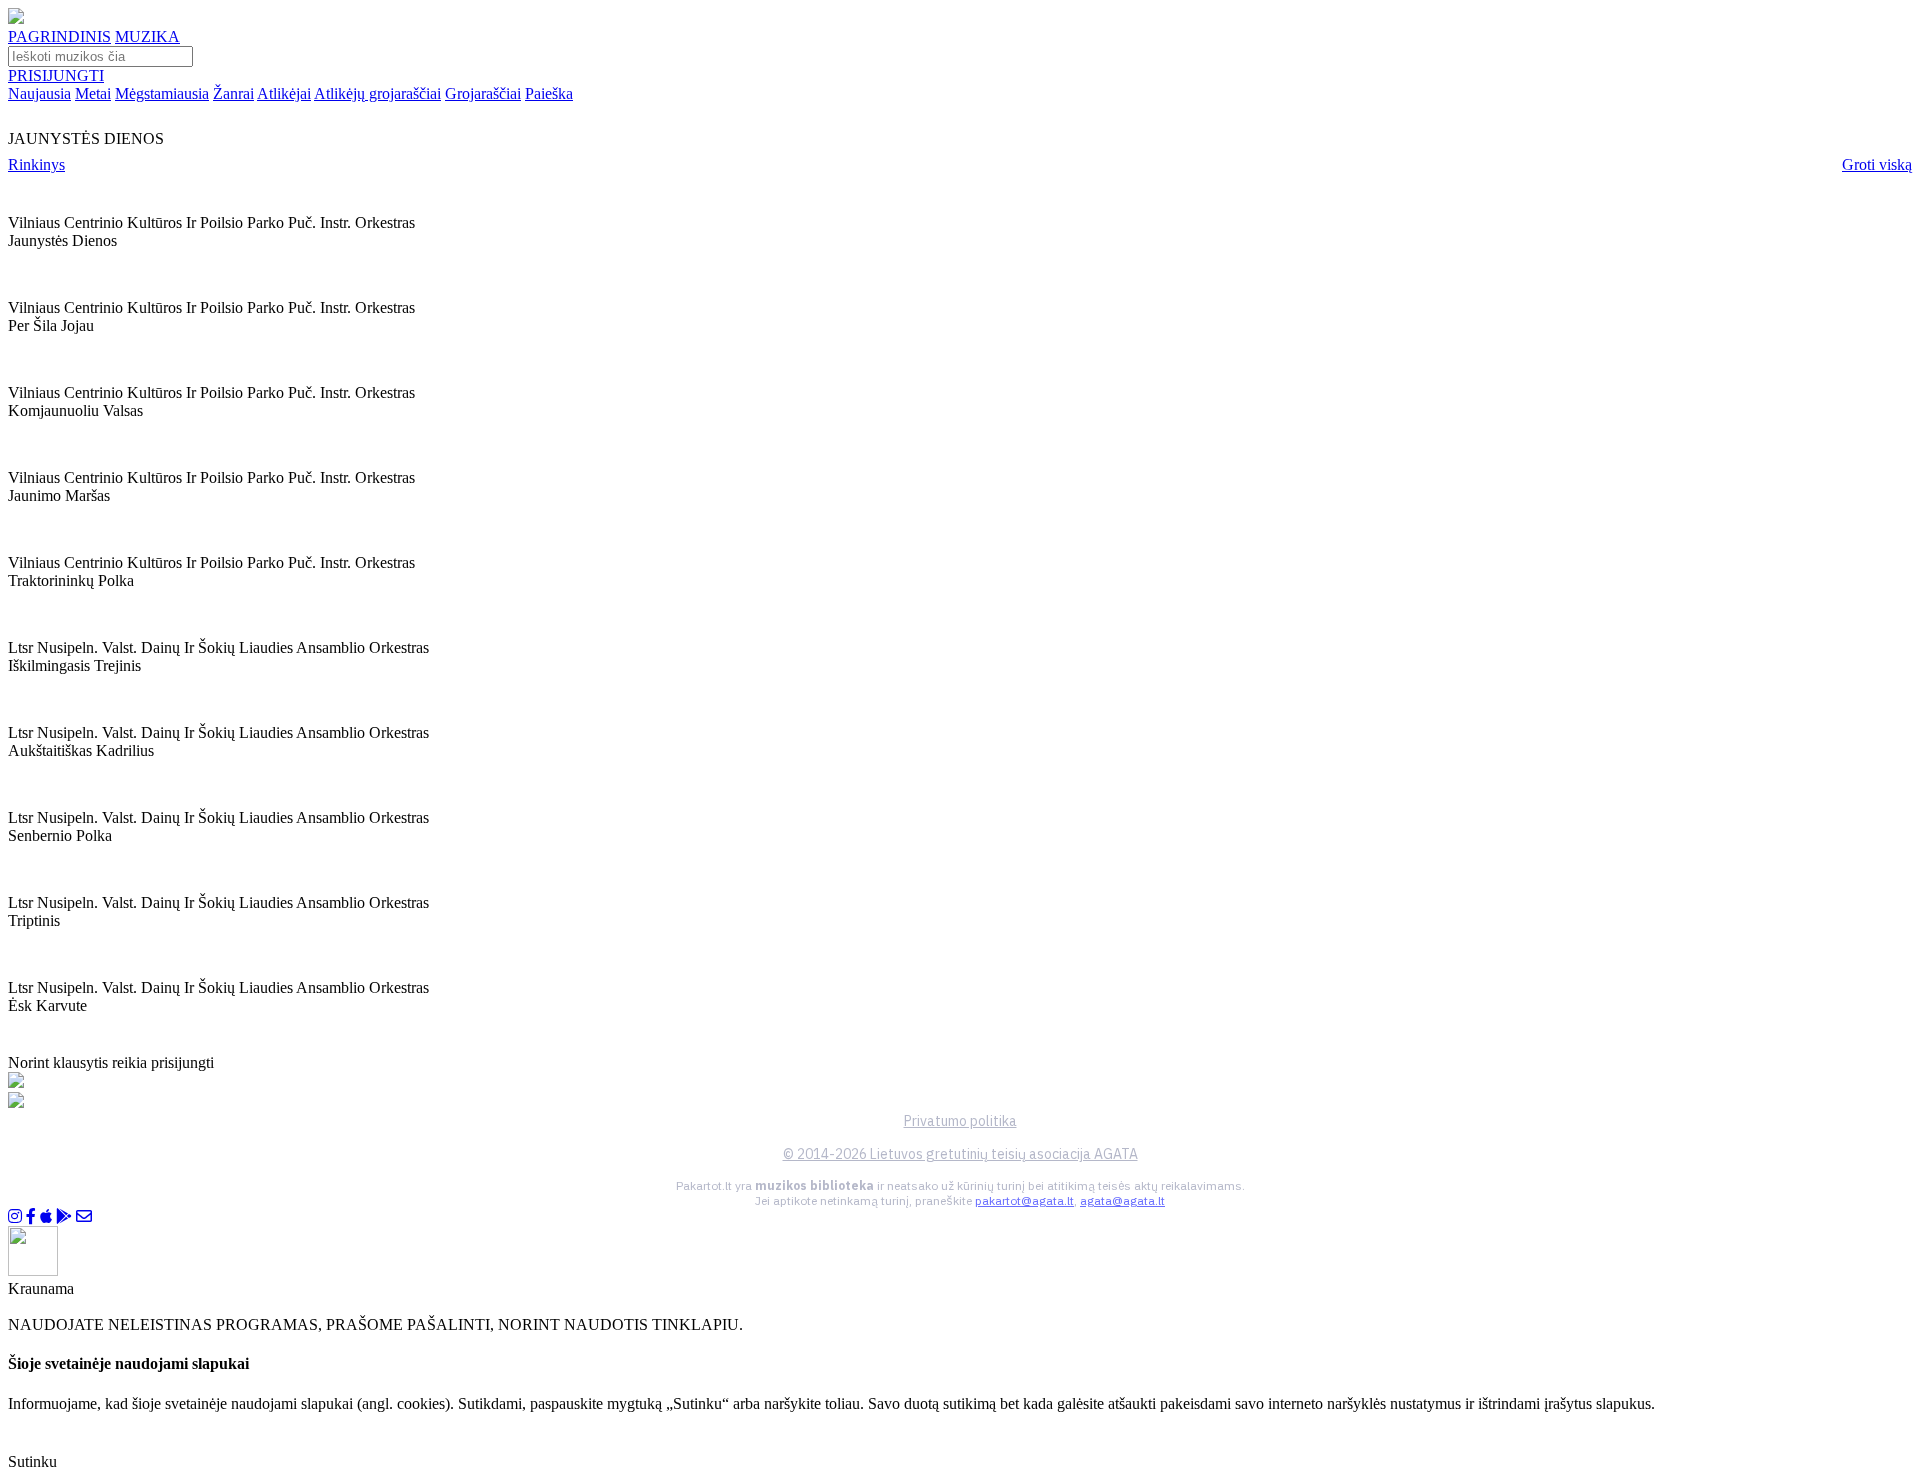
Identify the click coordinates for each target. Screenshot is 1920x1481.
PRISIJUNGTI (56, 75)
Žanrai (233, 93)
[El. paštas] (84, 1216)
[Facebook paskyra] (31, 1216)
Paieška (549, 93)
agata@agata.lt (1122, 1200)
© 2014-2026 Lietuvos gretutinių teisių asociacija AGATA (960, 1154)
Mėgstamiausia (162, 93)
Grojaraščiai (483, 93)
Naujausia (39, 93)
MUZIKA (147, 36)
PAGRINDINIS (59, 36)
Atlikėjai (284, 93)
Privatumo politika (960, 1121)
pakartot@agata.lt (1024, 1200)
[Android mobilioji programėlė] (64, 1216)
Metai (93, 93)
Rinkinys (36, 164)
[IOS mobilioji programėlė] (46, 1216)
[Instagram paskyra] (15, 1216)
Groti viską (1877, 164)
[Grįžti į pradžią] (16, 18)
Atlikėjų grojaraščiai (377, 93)
